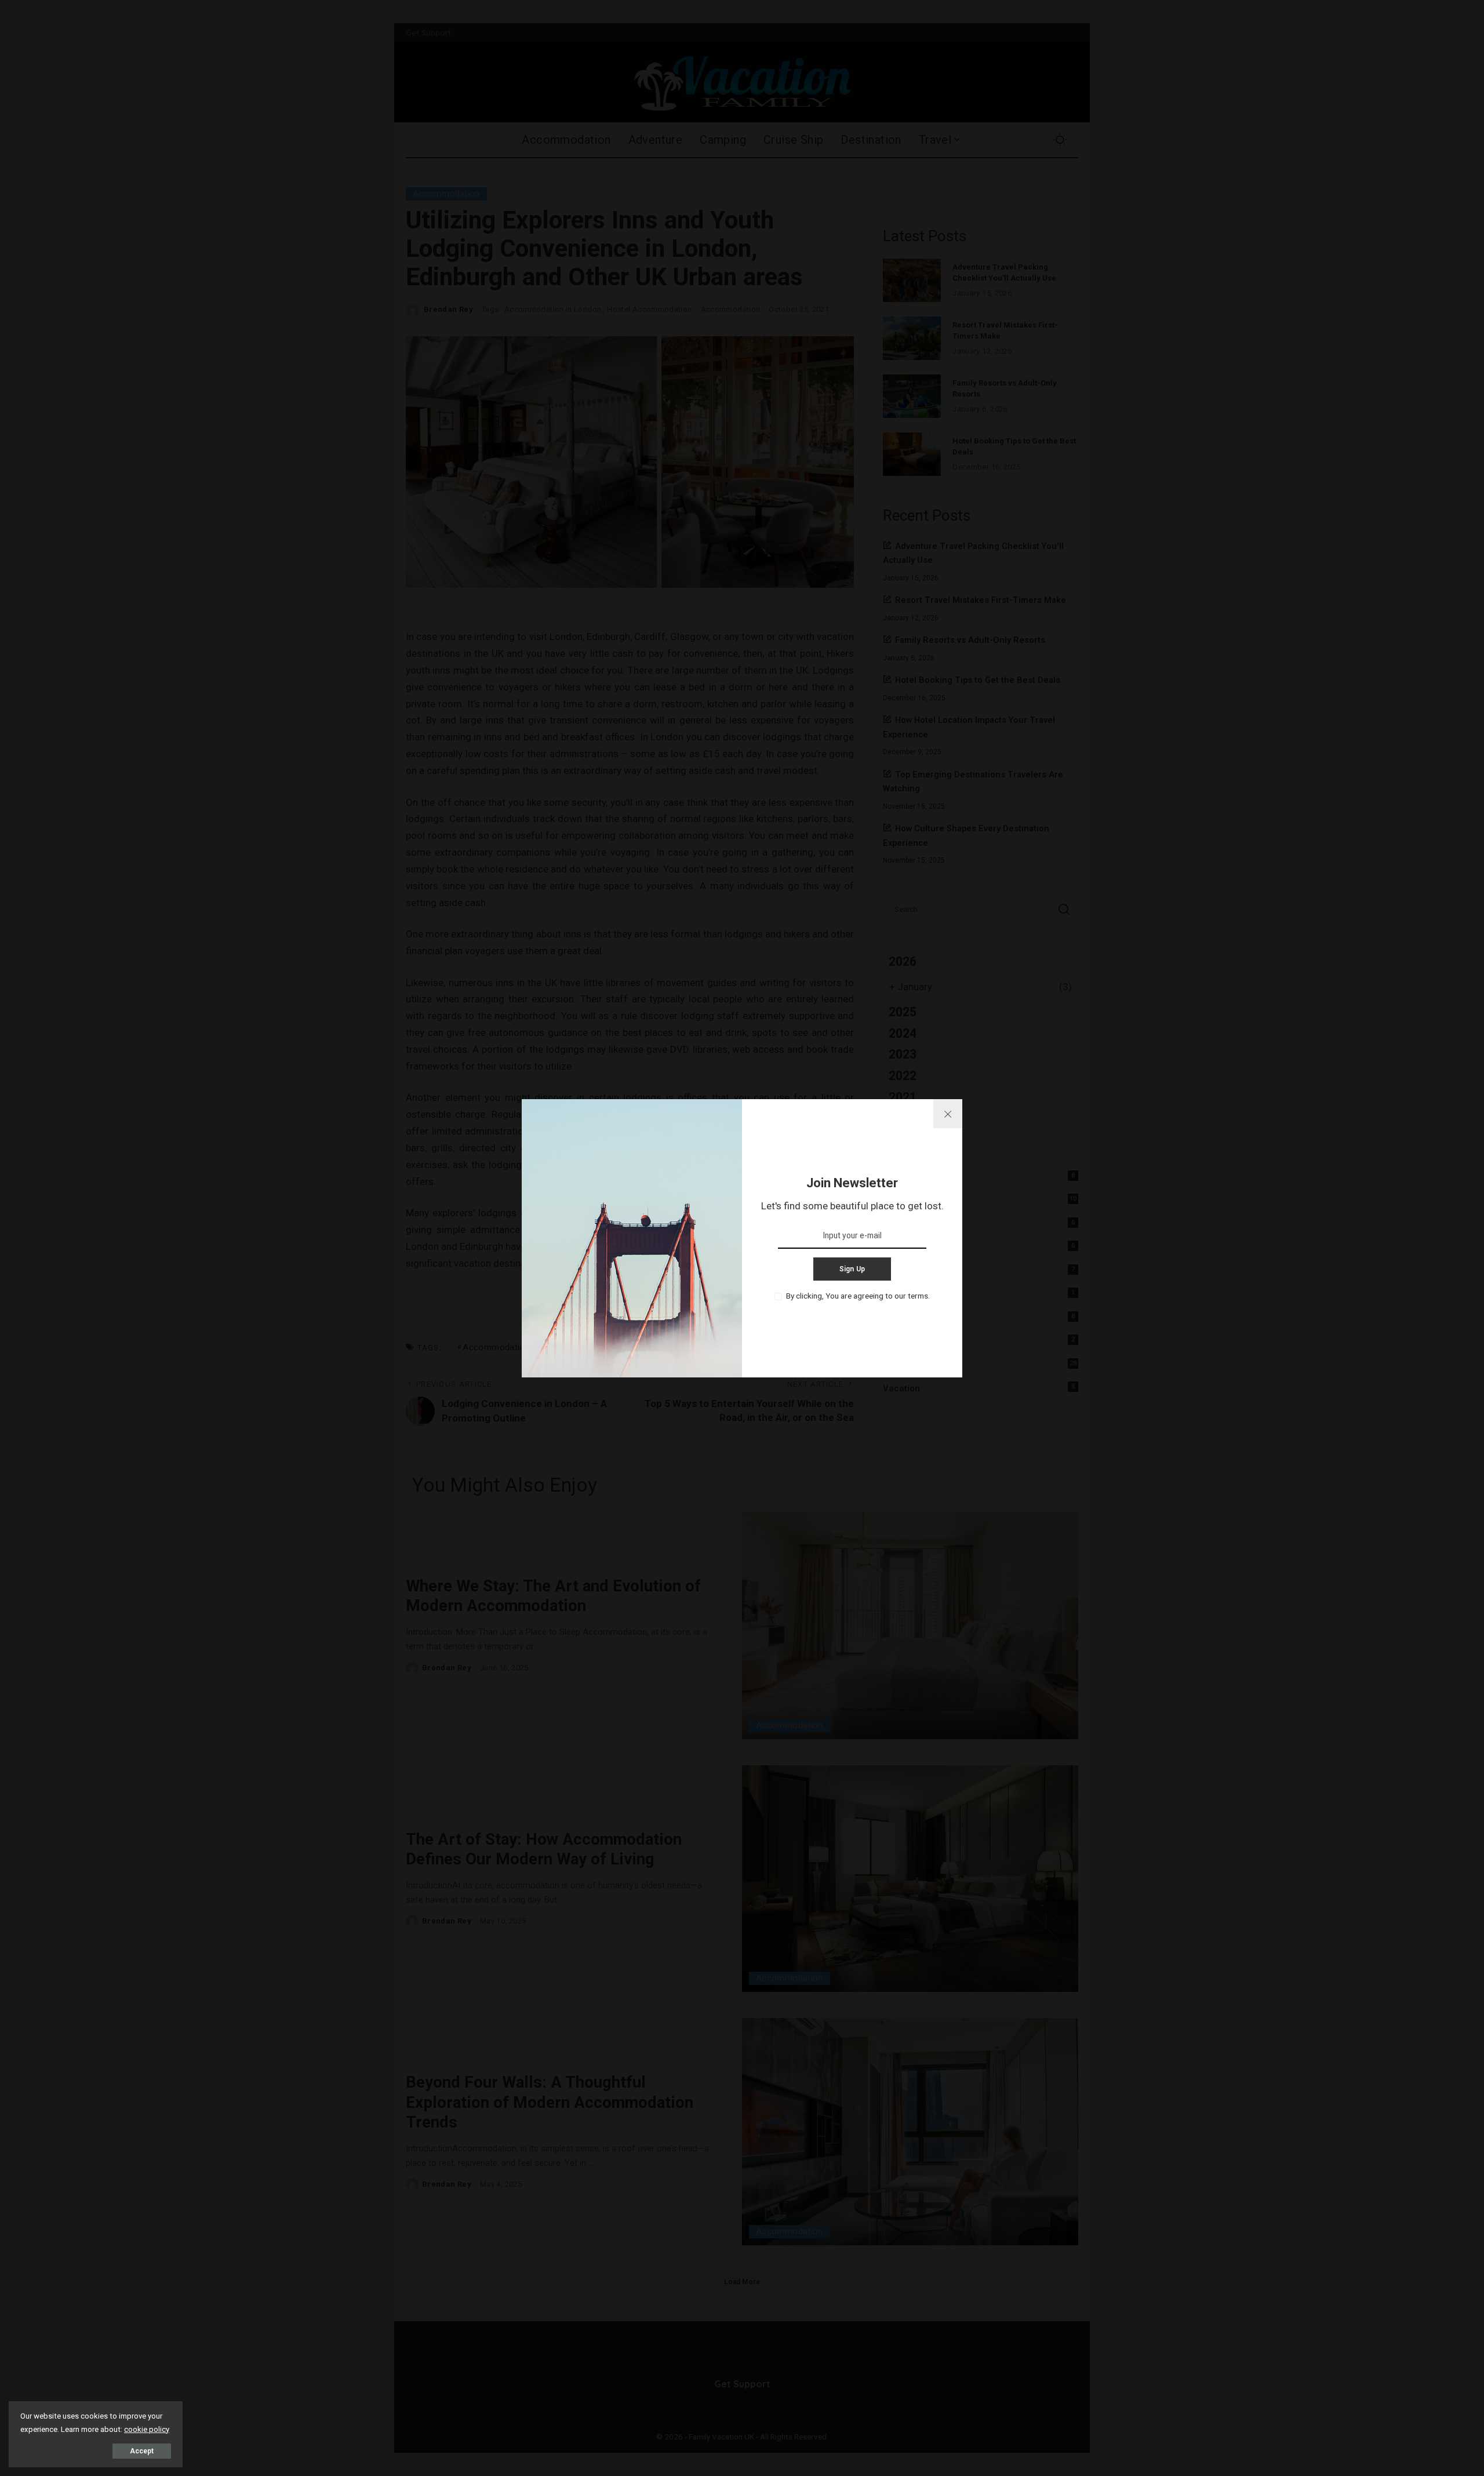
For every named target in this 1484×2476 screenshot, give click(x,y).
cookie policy (147, 2429)
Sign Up (852, 1269)
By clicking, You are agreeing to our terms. (858, 1296)
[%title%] (948, 1114)
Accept (142, 2451)
